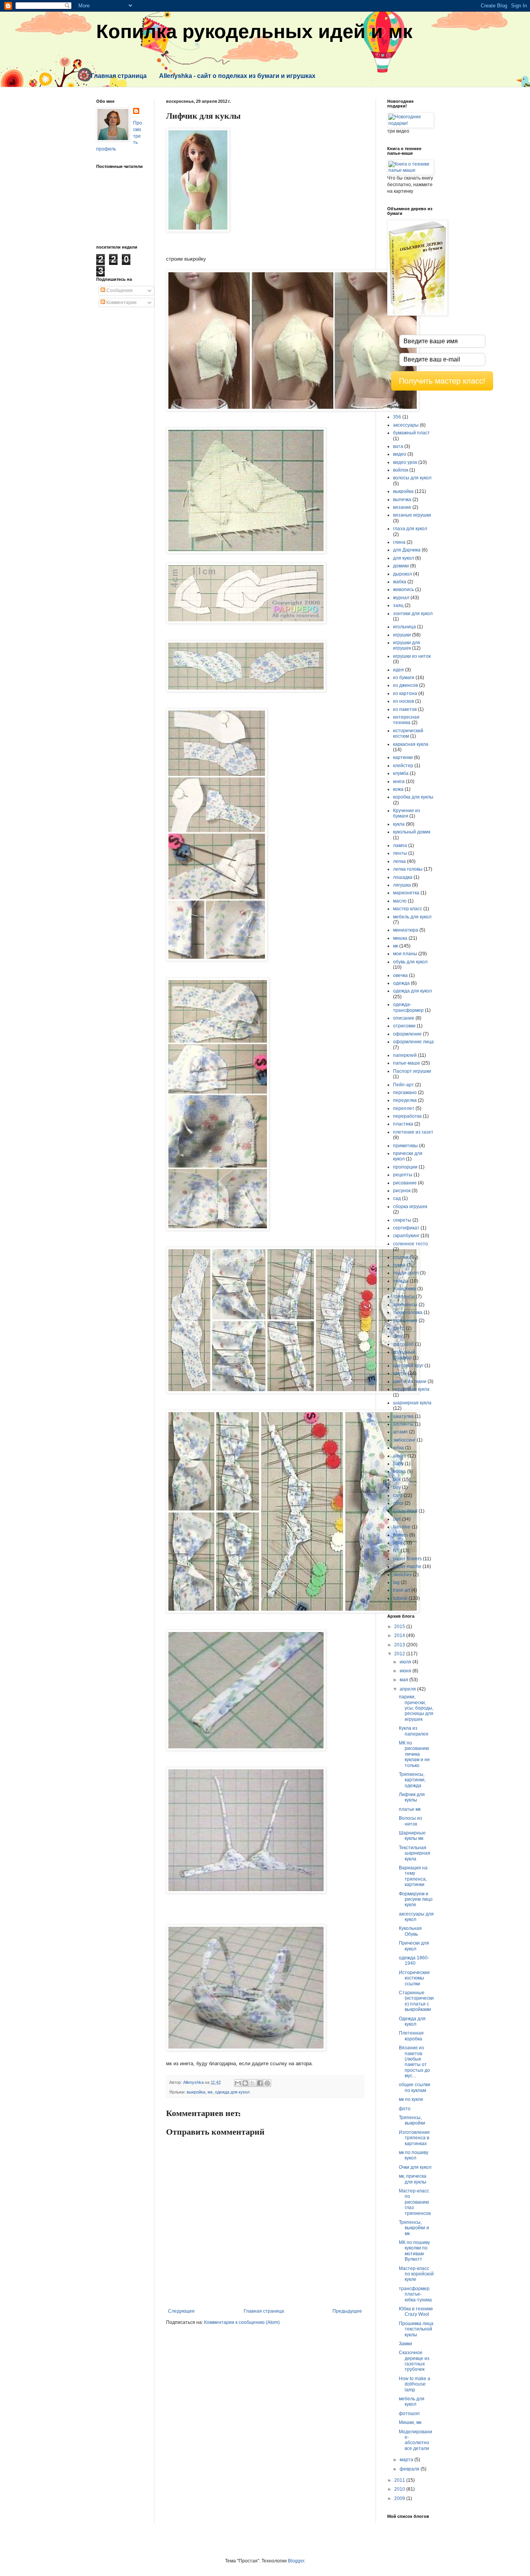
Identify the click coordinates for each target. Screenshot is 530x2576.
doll (397, 1519)
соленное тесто (410, 1244)
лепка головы (408, 869)
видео (400, 454)
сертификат (406, 1228)
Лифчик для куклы (412, 1797)
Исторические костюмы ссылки (414, 1978)
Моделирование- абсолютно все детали (416, 2440)
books (399, 1471)
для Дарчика (407, 550)
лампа (400, 845)
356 (397, 417)
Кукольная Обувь (410, 1931)
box (397, 1480)
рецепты (403, 1175)
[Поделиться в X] (253, 2083)
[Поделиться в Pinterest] (267, 2083)
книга (399, 781)
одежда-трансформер (408, 1007)
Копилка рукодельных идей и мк (254, 31)
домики (401, 566)
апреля (408, 1689)
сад (397, 1198)
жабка (400, 582)
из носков (404, 701)
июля (406, 1662)
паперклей (405, 1055)
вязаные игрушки (412, 515)
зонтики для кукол (413, 614)
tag (396, 1582)
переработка (407, 1116)
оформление (407, 1034)
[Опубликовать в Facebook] (260, 2083)
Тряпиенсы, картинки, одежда (412, 1780)
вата (398, 446)
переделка (405, 1100)
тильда (401, 1281)
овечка (400, 975)
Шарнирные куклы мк (412, 1836)
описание (404, 1018)
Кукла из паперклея (414, 1731)
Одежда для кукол (412, 2021)
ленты (400, 853)
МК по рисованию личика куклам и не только (414, 1754)
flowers (401, 1535)
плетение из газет (413, 1132)
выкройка (196, 2092)
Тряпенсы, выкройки (412, 2120)
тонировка (404, 1289)
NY (396, 1551)
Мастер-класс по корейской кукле (416, 2274)
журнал (401, 598)
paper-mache (407, 1566)
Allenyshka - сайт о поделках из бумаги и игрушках (237, 76)
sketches (402, 1575)
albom (400, 1456)
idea (398, 1543)
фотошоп (404, 1344)
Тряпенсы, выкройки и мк (414, 2228)
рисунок (402, 1191)
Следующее (181, 2311)
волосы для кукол (412, 478)
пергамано (405, 1093)
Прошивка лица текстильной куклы (416, 2329)
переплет (404, 1108)
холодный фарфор (404, 1355)
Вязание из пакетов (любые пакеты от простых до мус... (414, 2062)
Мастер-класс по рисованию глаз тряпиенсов (415, 2202)
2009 (400, 2498)
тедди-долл (406, 1273)
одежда (401, 983)
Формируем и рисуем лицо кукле (416, 1899)
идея (398, 670)
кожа (398, 789)
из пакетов (405, 709)
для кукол (404, 558)
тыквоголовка (408, 1312)
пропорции (405, 1167)
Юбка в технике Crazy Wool (416, 2311)
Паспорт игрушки (412, 1071)
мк (210, 2092)
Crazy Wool (405, 1511)
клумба (401, 773)
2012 (400, 1654)
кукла (399, 824)
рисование (405, 1183)
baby (398, 1464)
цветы (400, 1373)
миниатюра (406, 930)
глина (399, 542)
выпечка (402, 500)
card (398, 1495)
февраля (410, 2469)
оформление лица (413, 1042)
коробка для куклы (413, 797)
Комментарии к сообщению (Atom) (242, 2322)
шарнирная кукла (412, 1403)
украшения (405, 1321)
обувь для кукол (410, 962)
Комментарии (121, 303)
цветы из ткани (410, 1381)
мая (404, 1680)
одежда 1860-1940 (414, 1961)
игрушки (402, 635)
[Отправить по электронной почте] (238, 2083)
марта (407, 2460)
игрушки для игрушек (407, 645)
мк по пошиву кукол (414, 2155)
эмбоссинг (404, 1440)
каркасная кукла (411, 744)
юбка (398, 1448)
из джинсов (405, 685)
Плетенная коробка (411, 2036)
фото (405, 2109)
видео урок (405, 462)
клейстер (403, 766)
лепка (399, 861)
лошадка (403, 877)
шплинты (403, 1424)
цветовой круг (408, 1366)
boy (397, 1487)
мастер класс (408, 909)
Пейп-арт (404, 1085)
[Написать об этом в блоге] (245, 2083)
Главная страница (119, 76)
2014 (400, 1636)
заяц (398, 605)
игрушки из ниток (412, 656)
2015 (400, 1627)
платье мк (410, 1809)
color (398, 1503)
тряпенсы (404, 1297)
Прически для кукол (414, 1946)
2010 (400, 2489)
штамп (400, 1432)
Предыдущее (347, 2311)
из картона (405, 693)
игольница (404, 627)
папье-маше (407, 1063)
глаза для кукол (410, 529)
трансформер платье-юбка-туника (415, 2294)
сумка (399, 1265)
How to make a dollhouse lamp (415, 2384)
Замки (405, 2344)
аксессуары (406, 425)
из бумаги (404, 678)
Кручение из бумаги (407, 813)
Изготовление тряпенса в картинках (414, 2138)
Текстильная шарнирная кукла (415, 1853)
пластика (403, 1124)
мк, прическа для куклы (413, 2179)
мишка (400, 938)
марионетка (406, 893)
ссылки (401, 1257)
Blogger (296, 2561)
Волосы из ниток (410, 1821)
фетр (399, 1328)
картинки (403, 757)
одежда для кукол (232, 2092)
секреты (402, 1220)
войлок (401, 470)
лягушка (402, 885)
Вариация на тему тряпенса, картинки (413, 1876)
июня (406, 1671)
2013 (400, 1645)
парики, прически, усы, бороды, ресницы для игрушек (416, 1708)
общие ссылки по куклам (415, 2087)
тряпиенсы (405, 1305)
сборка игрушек (410, 1207)
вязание (402, 507)
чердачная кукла (411, 1389)
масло (400, 901)
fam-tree (402, 1527)
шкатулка (403, 1416)
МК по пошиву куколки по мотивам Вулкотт (414, 2251)
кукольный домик (412, 832)
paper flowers (407, 1559)
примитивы (405, 1146)
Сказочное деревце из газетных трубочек (414, 2361)
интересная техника (406, 720)
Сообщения (119, 290)
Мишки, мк (410, 2422)
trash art (402, 1590)
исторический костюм (408, 733)
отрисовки (404, 1026)
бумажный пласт (411, 433)
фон (398, 1336)
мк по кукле (411, 2099)
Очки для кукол (415, 2167)
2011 (400, 2480)
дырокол (403, 574)
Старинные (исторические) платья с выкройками (416, 2001)
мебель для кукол (412, 917)
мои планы (405, 954)
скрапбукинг (406, 1236)
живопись (404, 590)
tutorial (400, 1598)
